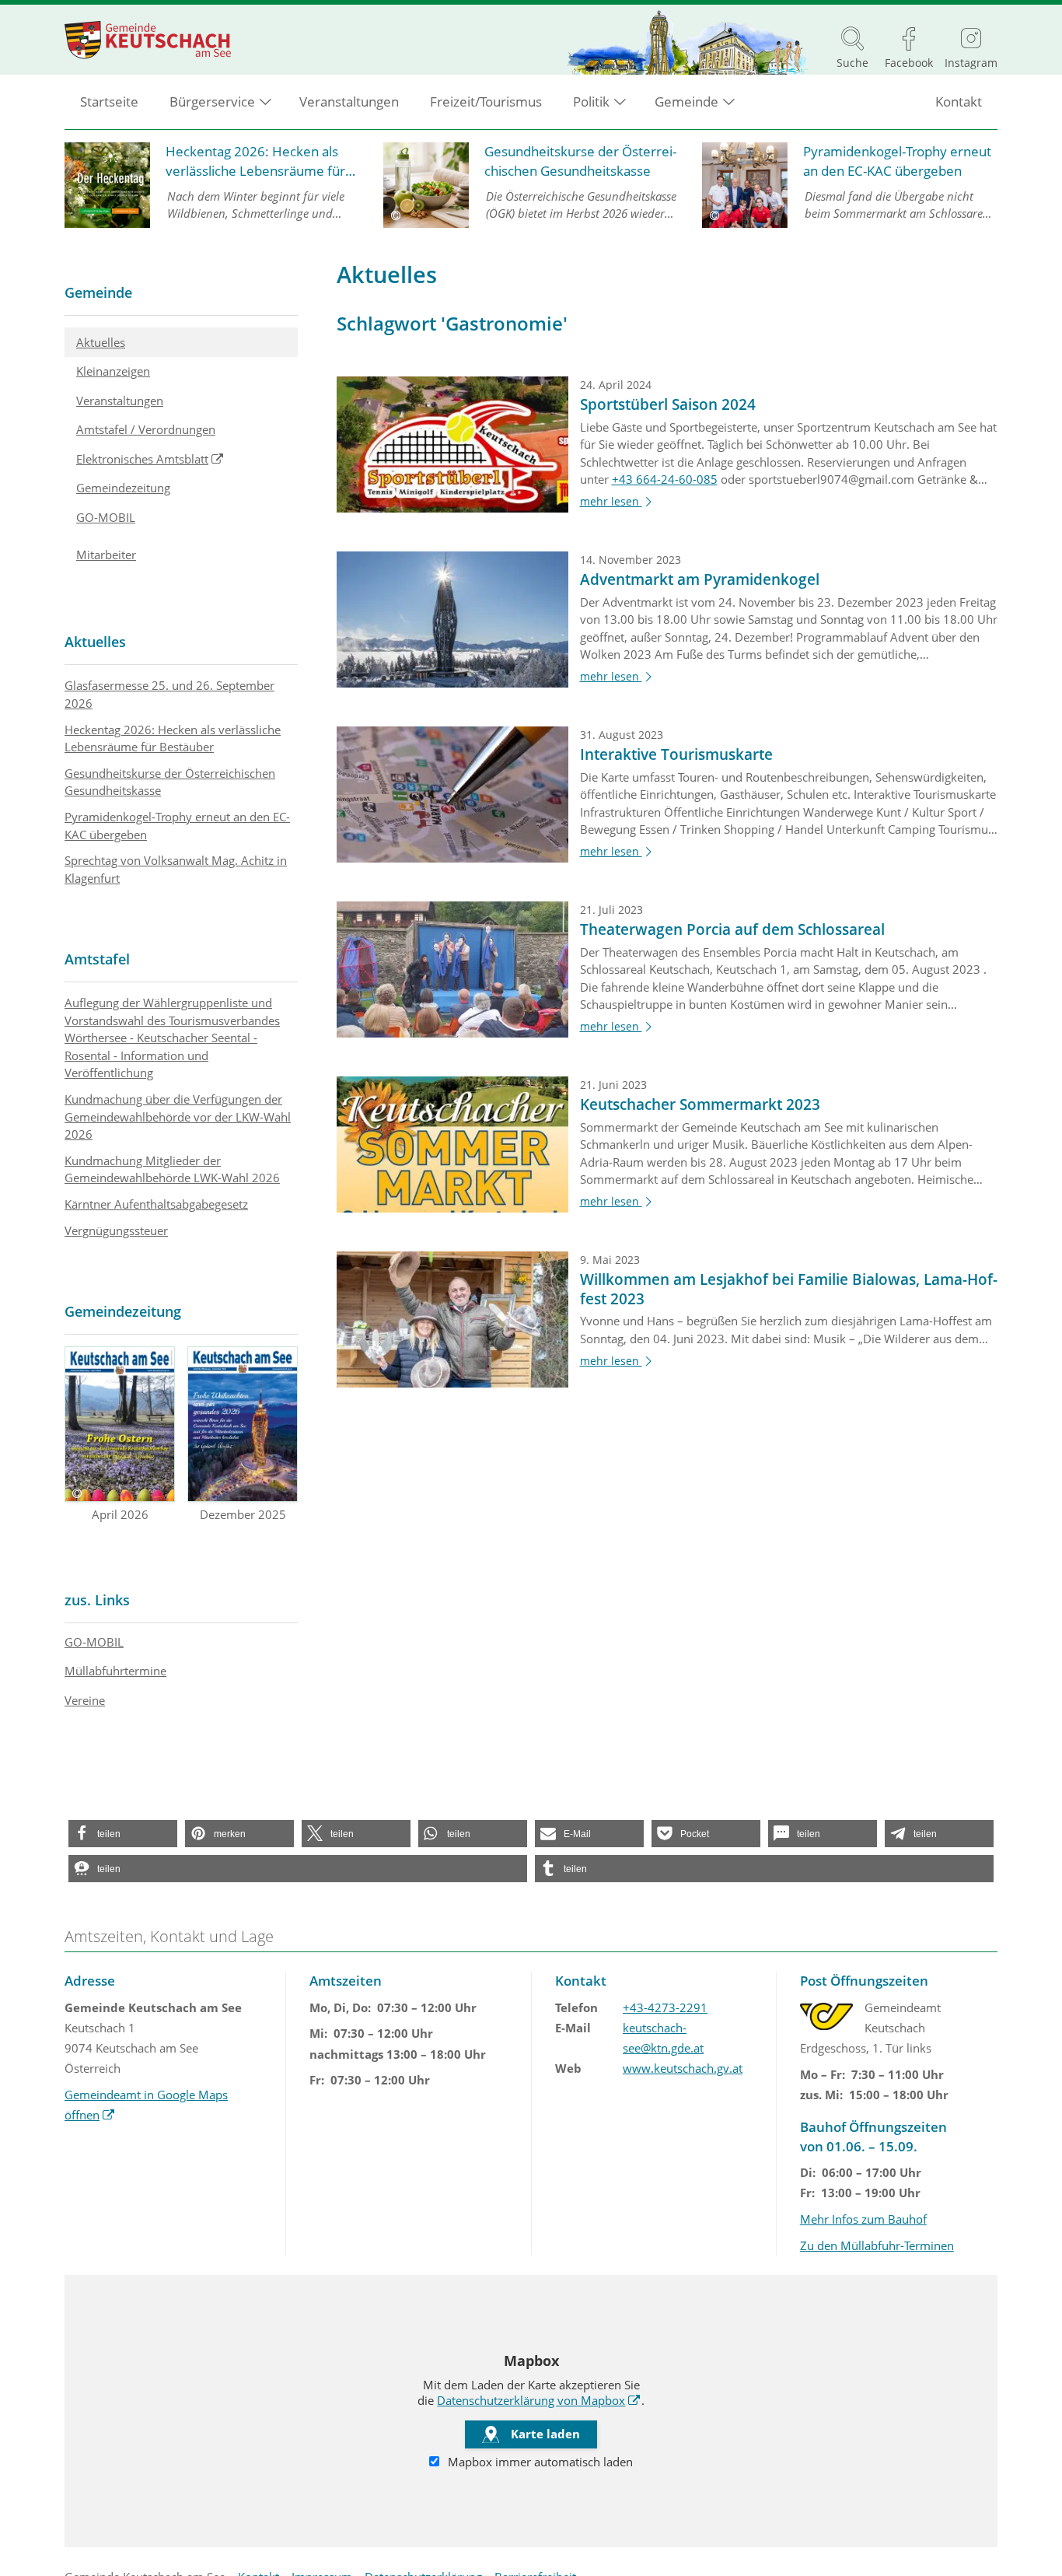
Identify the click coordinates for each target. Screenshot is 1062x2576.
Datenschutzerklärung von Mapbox (539, 2400)
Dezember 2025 (243, 1514)
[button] (123, 1834)
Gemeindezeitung (123, 488)
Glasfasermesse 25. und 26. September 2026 (169, 694)
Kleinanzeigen (113, 371)
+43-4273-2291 (665, 2007)
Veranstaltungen (349, 101)
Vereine (85, 1700)
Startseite (109, 101)
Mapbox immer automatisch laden (539, 2462)
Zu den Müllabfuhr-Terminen (877, 2245)
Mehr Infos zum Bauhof (863, 2219)
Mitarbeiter (106, 555)
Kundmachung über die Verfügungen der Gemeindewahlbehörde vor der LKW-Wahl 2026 (178, 1116)
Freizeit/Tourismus (486, 101)
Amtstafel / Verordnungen (146, 429)
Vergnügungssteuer (116, 1230)
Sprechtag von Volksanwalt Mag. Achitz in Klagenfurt (176, 869)
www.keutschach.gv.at (683, 2068)
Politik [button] (591, 101)
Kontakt (959, 101)
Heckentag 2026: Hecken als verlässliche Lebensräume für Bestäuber (173, 738)
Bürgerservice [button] (212, 101)
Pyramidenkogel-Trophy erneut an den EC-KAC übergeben (177, 826)
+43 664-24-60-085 (665, 479)
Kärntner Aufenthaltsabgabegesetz (156, 1204)
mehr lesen (618, 502)
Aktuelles (101, 342)
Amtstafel (97, 959)
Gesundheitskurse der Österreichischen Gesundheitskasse (170, 782)
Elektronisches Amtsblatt (187, 458)
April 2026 (120, 1514)
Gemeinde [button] (686, 101)
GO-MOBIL (106, 517)
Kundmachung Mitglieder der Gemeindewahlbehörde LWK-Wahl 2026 (172, 1169)
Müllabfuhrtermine (115, 1671)
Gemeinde (98, 292)
